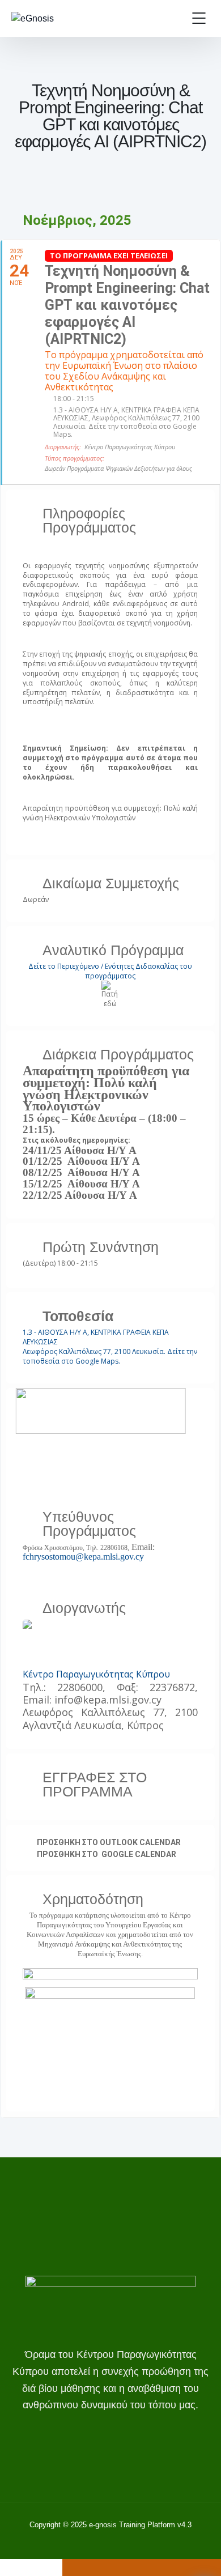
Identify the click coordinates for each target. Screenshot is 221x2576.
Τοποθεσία (78, 1316)
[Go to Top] (198, 2551)
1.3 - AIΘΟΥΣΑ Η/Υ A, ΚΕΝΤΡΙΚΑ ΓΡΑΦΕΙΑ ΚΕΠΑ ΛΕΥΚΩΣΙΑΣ (96, 1337)
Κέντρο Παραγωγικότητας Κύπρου (96, 1674)
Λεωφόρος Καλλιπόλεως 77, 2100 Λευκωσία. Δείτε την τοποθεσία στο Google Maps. (110, 1356)
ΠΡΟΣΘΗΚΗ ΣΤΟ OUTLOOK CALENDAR (109, 1842)
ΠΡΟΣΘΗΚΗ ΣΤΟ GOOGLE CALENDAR (107, 1854)
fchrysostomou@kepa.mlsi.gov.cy (83, 1557)
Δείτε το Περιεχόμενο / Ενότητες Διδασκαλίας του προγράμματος (110, 971)
